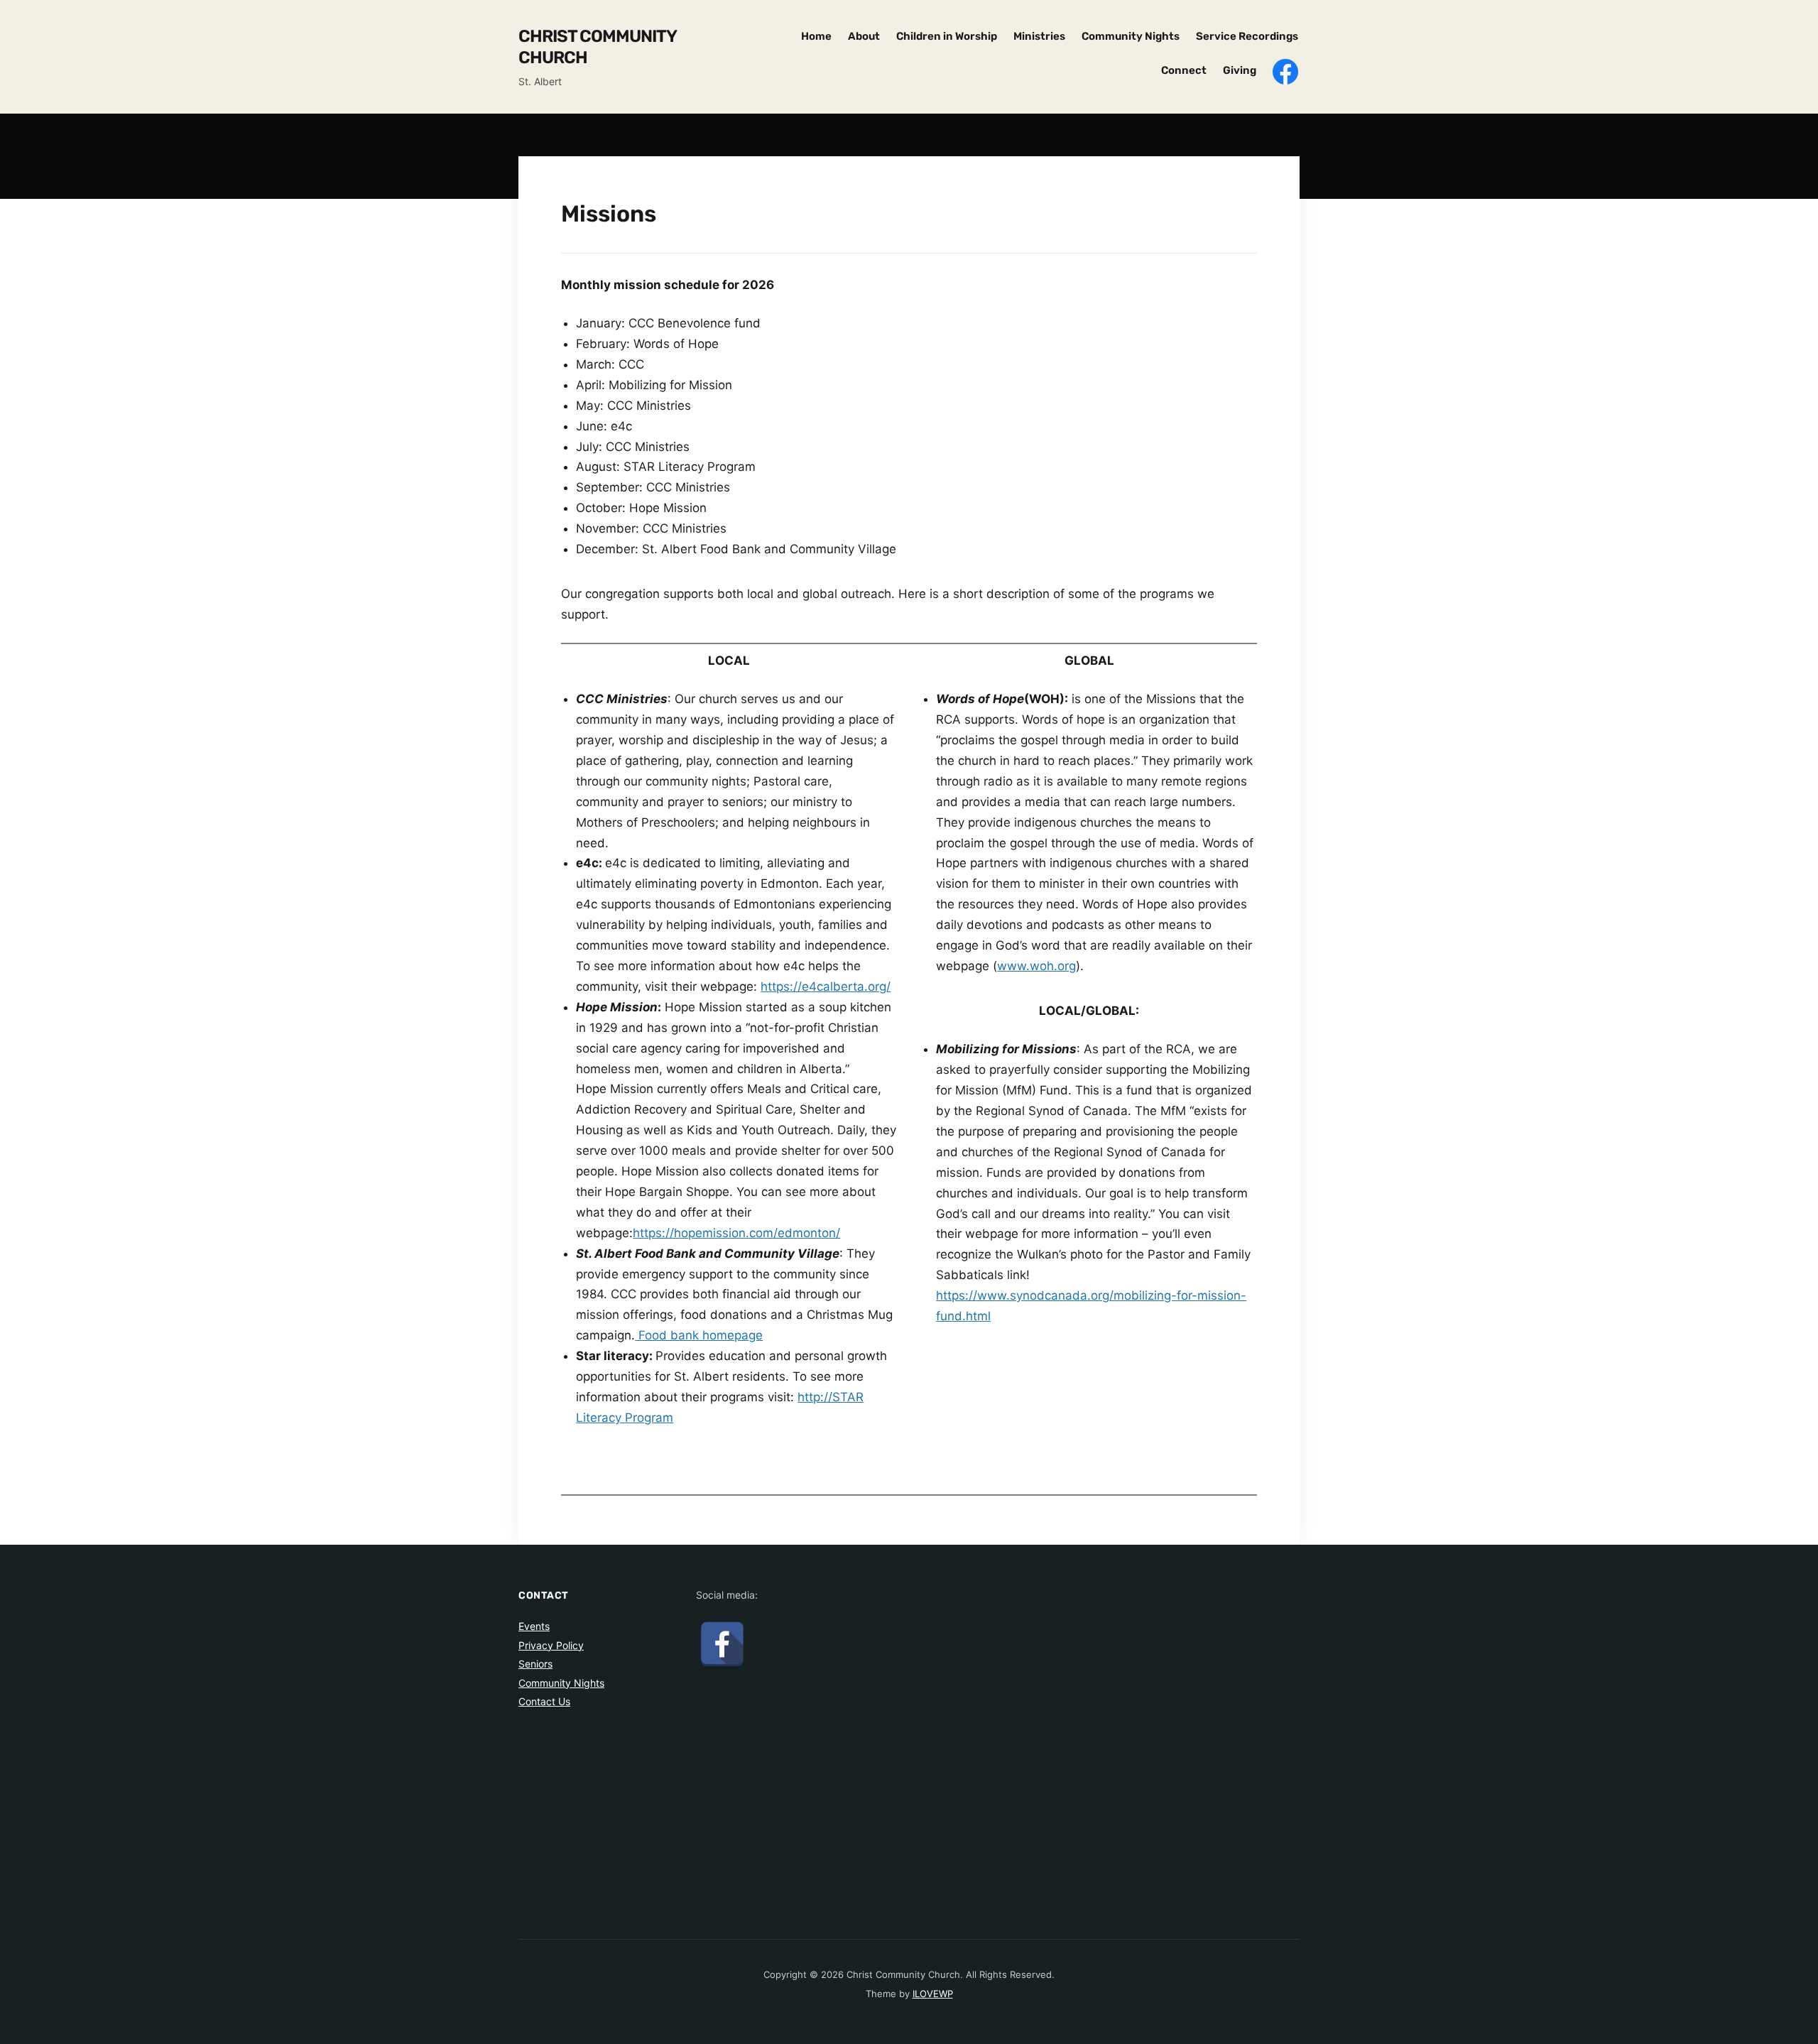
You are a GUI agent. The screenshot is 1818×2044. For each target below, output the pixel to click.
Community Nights (1131, 36)
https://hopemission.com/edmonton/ (736, 1233)
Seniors (535, 1664)
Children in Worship (947, 36)
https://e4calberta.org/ (826, 986)
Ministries (1039, 36)
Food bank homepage (699, 1335)
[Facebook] (722, 1643)
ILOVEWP (933, 1994)
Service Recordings (1247, 36)
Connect (1184, 70)
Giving (1240, 70)
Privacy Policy (551, 1645)
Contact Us (544, 1701)
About (864, 36)
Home (816, 36)
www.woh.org (1036, 966)
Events (534, 1626)
